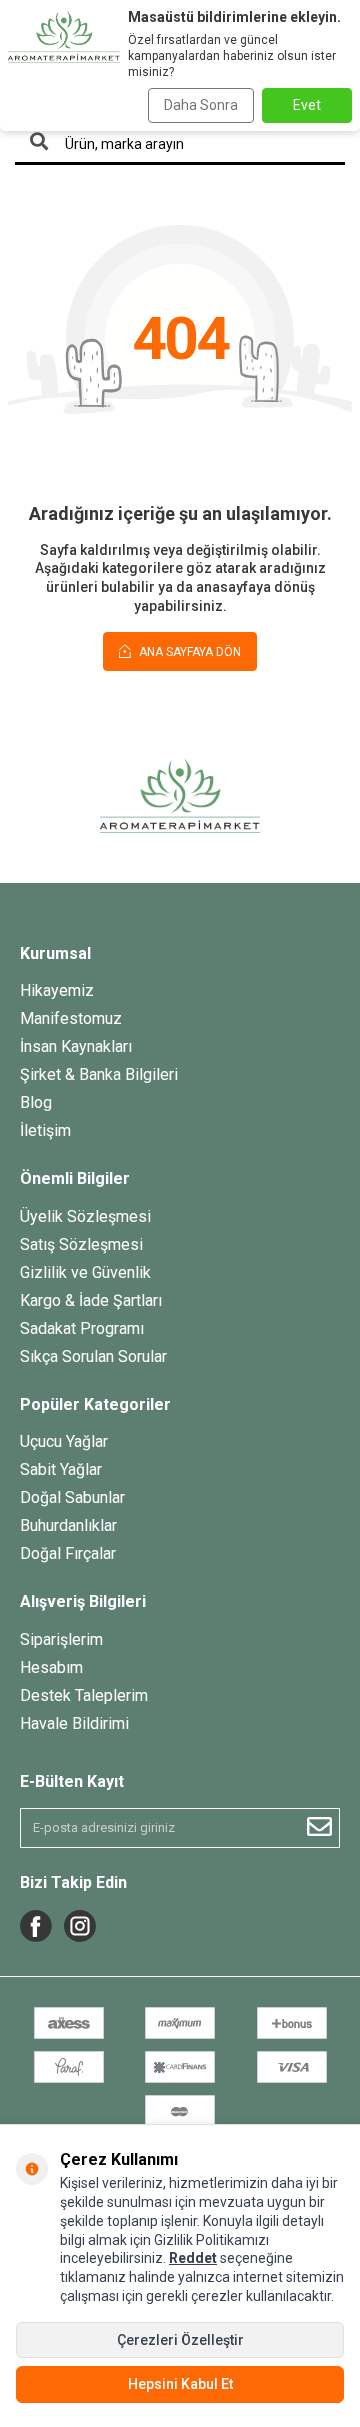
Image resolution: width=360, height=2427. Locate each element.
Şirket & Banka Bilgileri (99, 1074)
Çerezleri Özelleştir (180, 2340)
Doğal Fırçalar (68, 1553)
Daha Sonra (201, 105)
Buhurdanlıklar (68, 1525)
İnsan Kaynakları (76, 1046)
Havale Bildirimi (74, 1723)
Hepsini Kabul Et (180, 2384)
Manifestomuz (71, 1018)
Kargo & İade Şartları (91, 1300)
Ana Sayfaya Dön (188, 652)
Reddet (193, 2258)
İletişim (45, 1130)
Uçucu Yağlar (64, 1441)
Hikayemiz (57, 990)
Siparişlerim (61, 1639)
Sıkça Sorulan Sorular (93, 1356)
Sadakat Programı (82, 1328)
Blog (36, 1102)
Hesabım (51, 1667)
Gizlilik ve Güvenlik (85, 1272)
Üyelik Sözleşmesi (85, 1216)
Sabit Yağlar (61, 1469)
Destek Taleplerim (84, 1695)
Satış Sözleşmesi (81, 1244)
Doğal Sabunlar (72, 1497)
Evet (307, 105)
